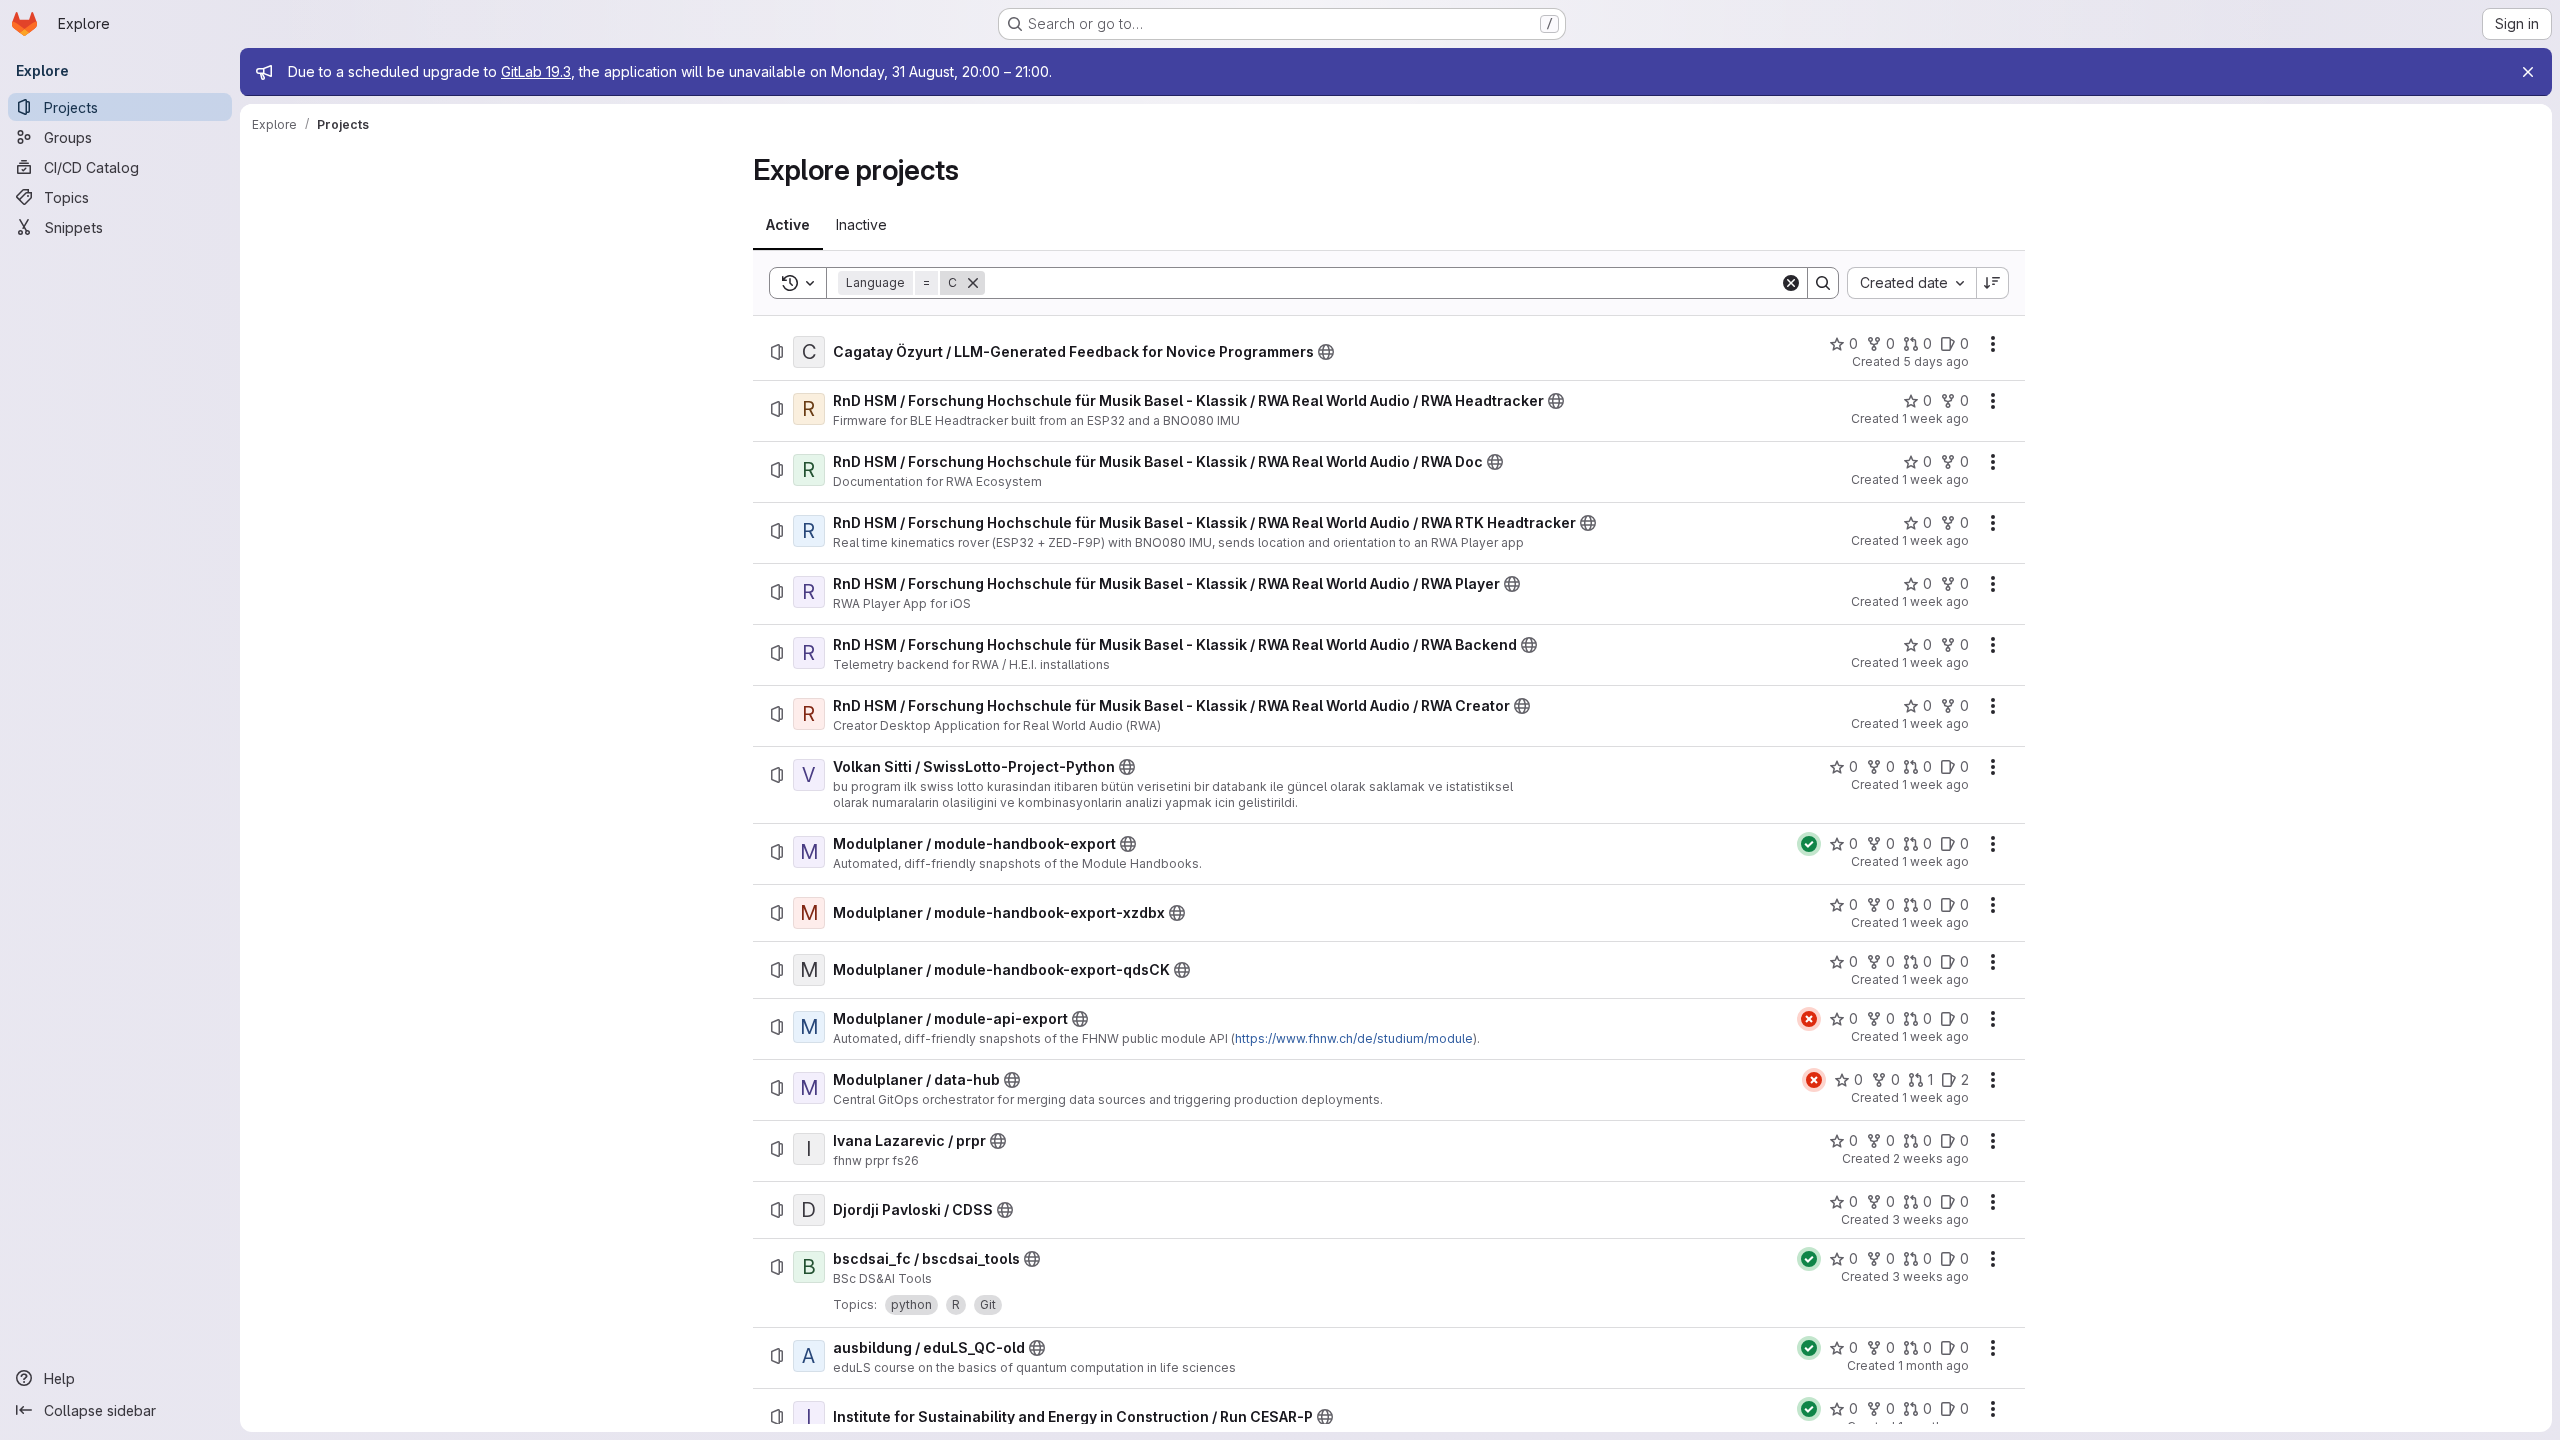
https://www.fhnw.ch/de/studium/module (1354, 1038)
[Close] (2528, 72)
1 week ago (1935, 418)
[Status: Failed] (1809, 1019)
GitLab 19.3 (536, 71)
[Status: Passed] (1809, 844)
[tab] (788, 225)
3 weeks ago (1930, 1219)
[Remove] (973, 283)
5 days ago (1936, 361)
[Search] (1823, 283)
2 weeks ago (1931, 1158)
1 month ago (1933, 1365)
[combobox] (1911, 283)
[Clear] (1791, 283)
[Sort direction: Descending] (1993, 283)
